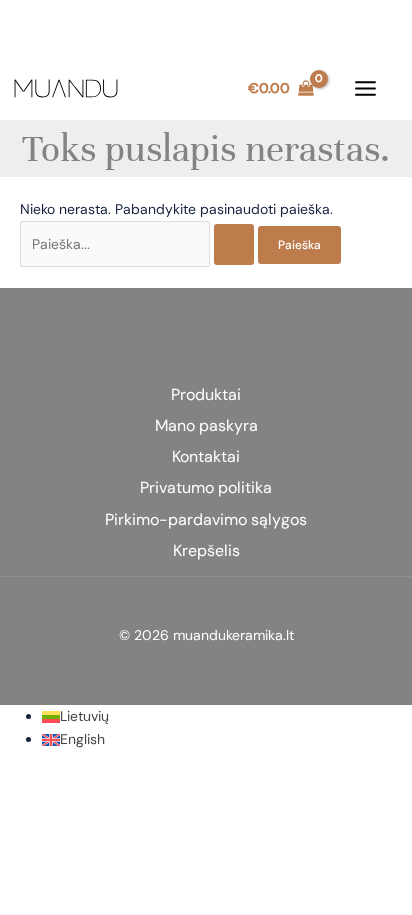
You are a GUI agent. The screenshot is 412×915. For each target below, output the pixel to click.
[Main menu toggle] (365, 89)
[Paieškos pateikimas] (234, 244)
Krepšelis (206, 550)
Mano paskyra (206, 425)
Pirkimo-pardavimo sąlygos (206, 519)
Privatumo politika (206, 487)
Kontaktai (206, 456)
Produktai (206, 394)
